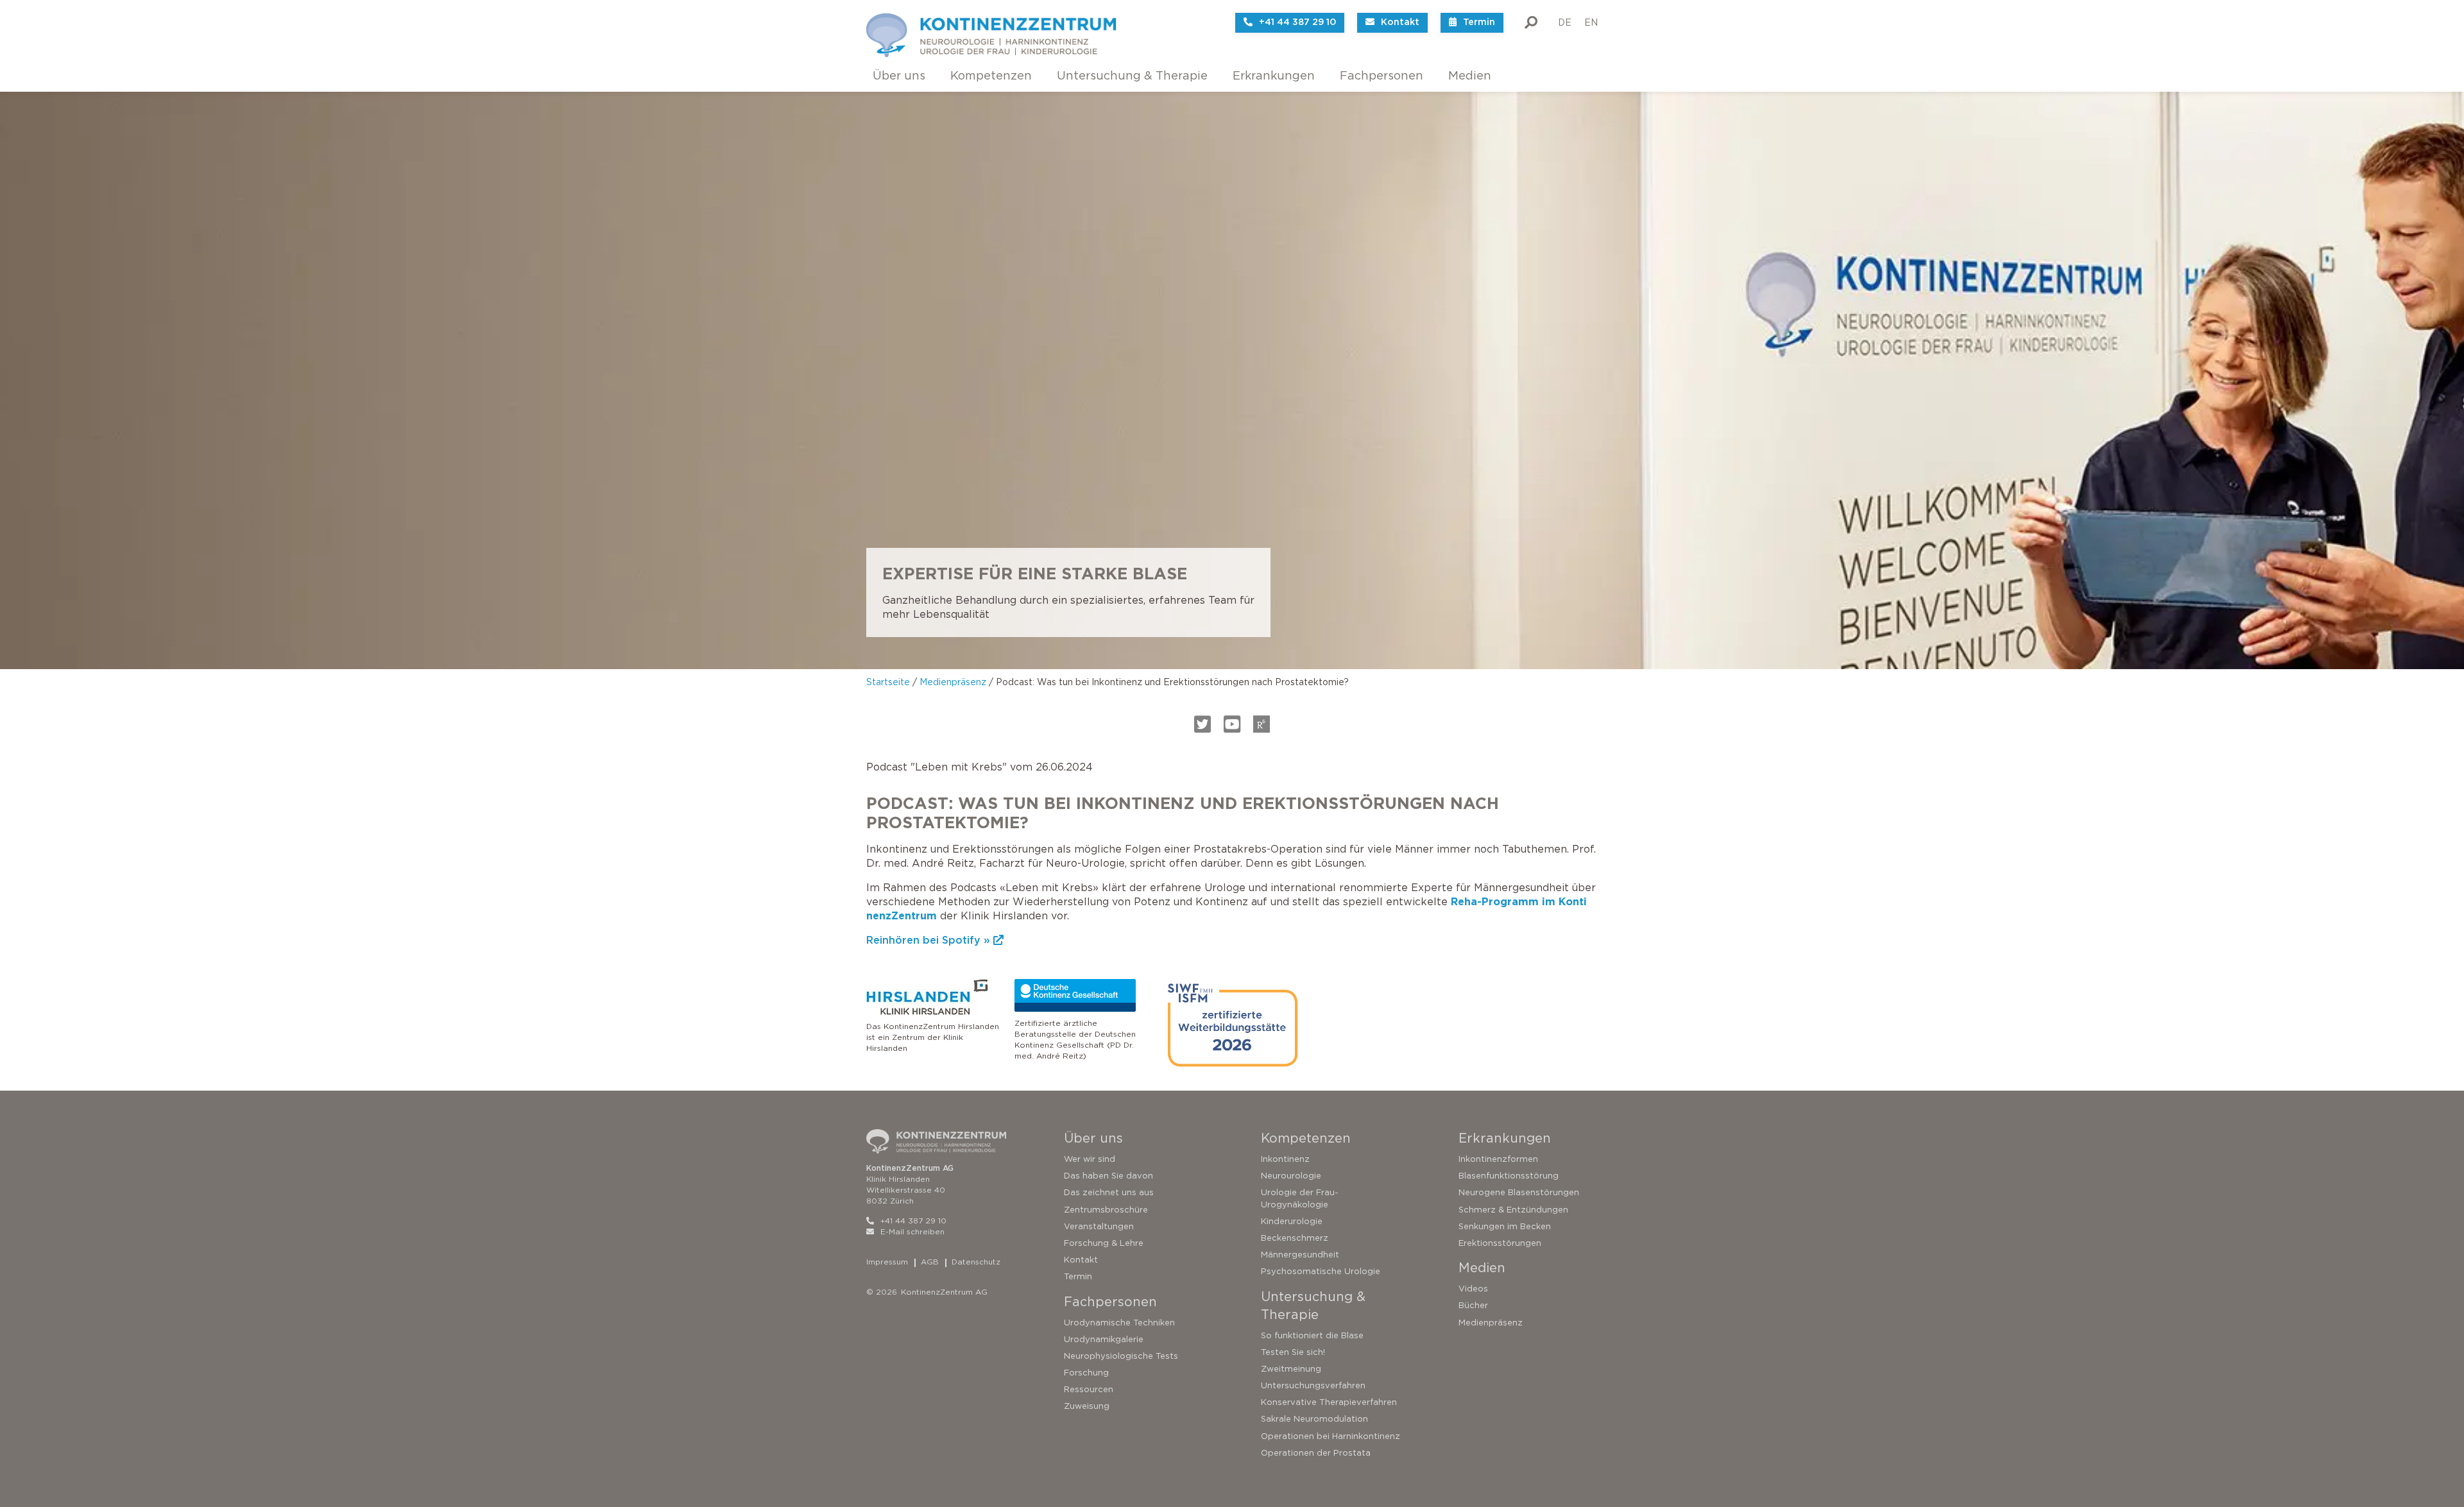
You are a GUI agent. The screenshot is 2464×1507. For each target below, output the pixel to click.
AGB (930, 1262)
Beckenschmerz (1295, 1238)
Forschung (1086, 1373)
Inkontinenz (1285, 1159)
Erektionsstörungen (1500, 1243)
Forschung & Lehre (1104, 1243)
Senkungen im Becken (1505, 1226)
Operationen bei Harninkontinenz (1330, 1436)
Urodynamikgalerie (1104, 1339)
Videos (1473, 1289)
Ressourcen (1089, 1389)
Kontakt (1081, 1260)
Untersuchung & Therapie (1132, 76)
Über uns (899, 76)
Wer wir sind (1090, 1159)
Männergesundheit (1300, 1255)
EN (1591, 22)
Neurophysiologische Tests (1121, 1356)
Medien (1470, 76)
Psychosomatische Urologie (1321, 1271)
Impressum (887, 1262)
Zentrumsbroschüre (1106, 1210)
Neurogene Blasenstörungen (1519, 1192)
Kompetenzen (991, 76)
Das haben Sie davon (1108, 1176)
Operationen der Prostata (1316, 1453)
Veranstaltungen (1099, 1226)
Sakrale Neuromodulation (1314, 1419)
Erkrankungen (1274, 76)
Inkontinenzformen (1498, 1159)
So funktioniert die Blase (1312, 1335)
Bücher (1473, 1305)
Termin (1078, 1276)
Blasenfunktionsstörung (1509, 1176)
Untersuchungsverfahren (1313, 1385)
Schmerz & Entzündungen (1513, 1210)
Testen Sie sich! (1293, 1352)
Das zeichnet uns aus (1109, 1192)
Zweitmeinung (1291, 1369)
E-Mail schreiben (912, 1231)
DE (1565, 22)
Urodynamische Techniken (1119, 1323)
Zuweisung (1087, 1406)
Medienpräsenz (953, 682)
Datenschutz (976, 1262)
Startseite (888, 682)
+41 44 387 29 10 (913, 1221)
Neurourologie (1291, 1176)
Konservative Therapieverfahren (1329, 1402)
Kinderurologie (1292, 1221)
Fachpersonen (1382, 76)
